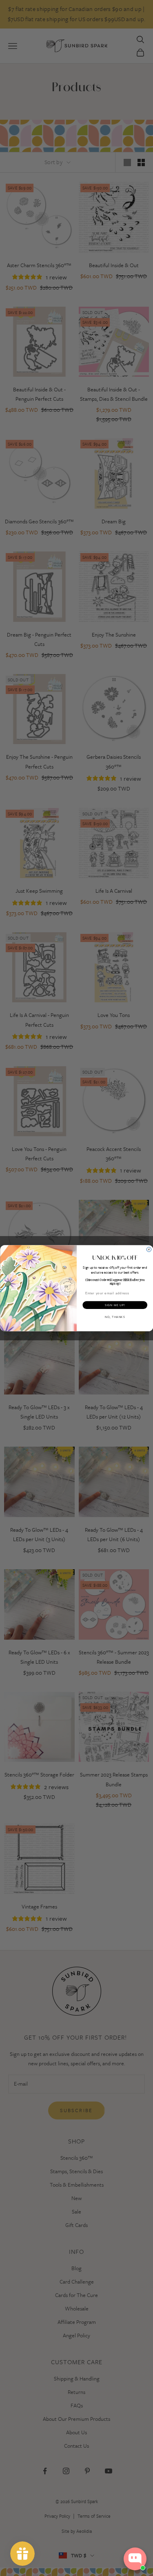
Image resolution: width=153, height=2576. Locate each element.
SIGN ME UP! (115, 1305)
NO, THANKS (115, 1317)
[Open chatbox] (135, 2559)
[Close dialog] (149, 1250)
